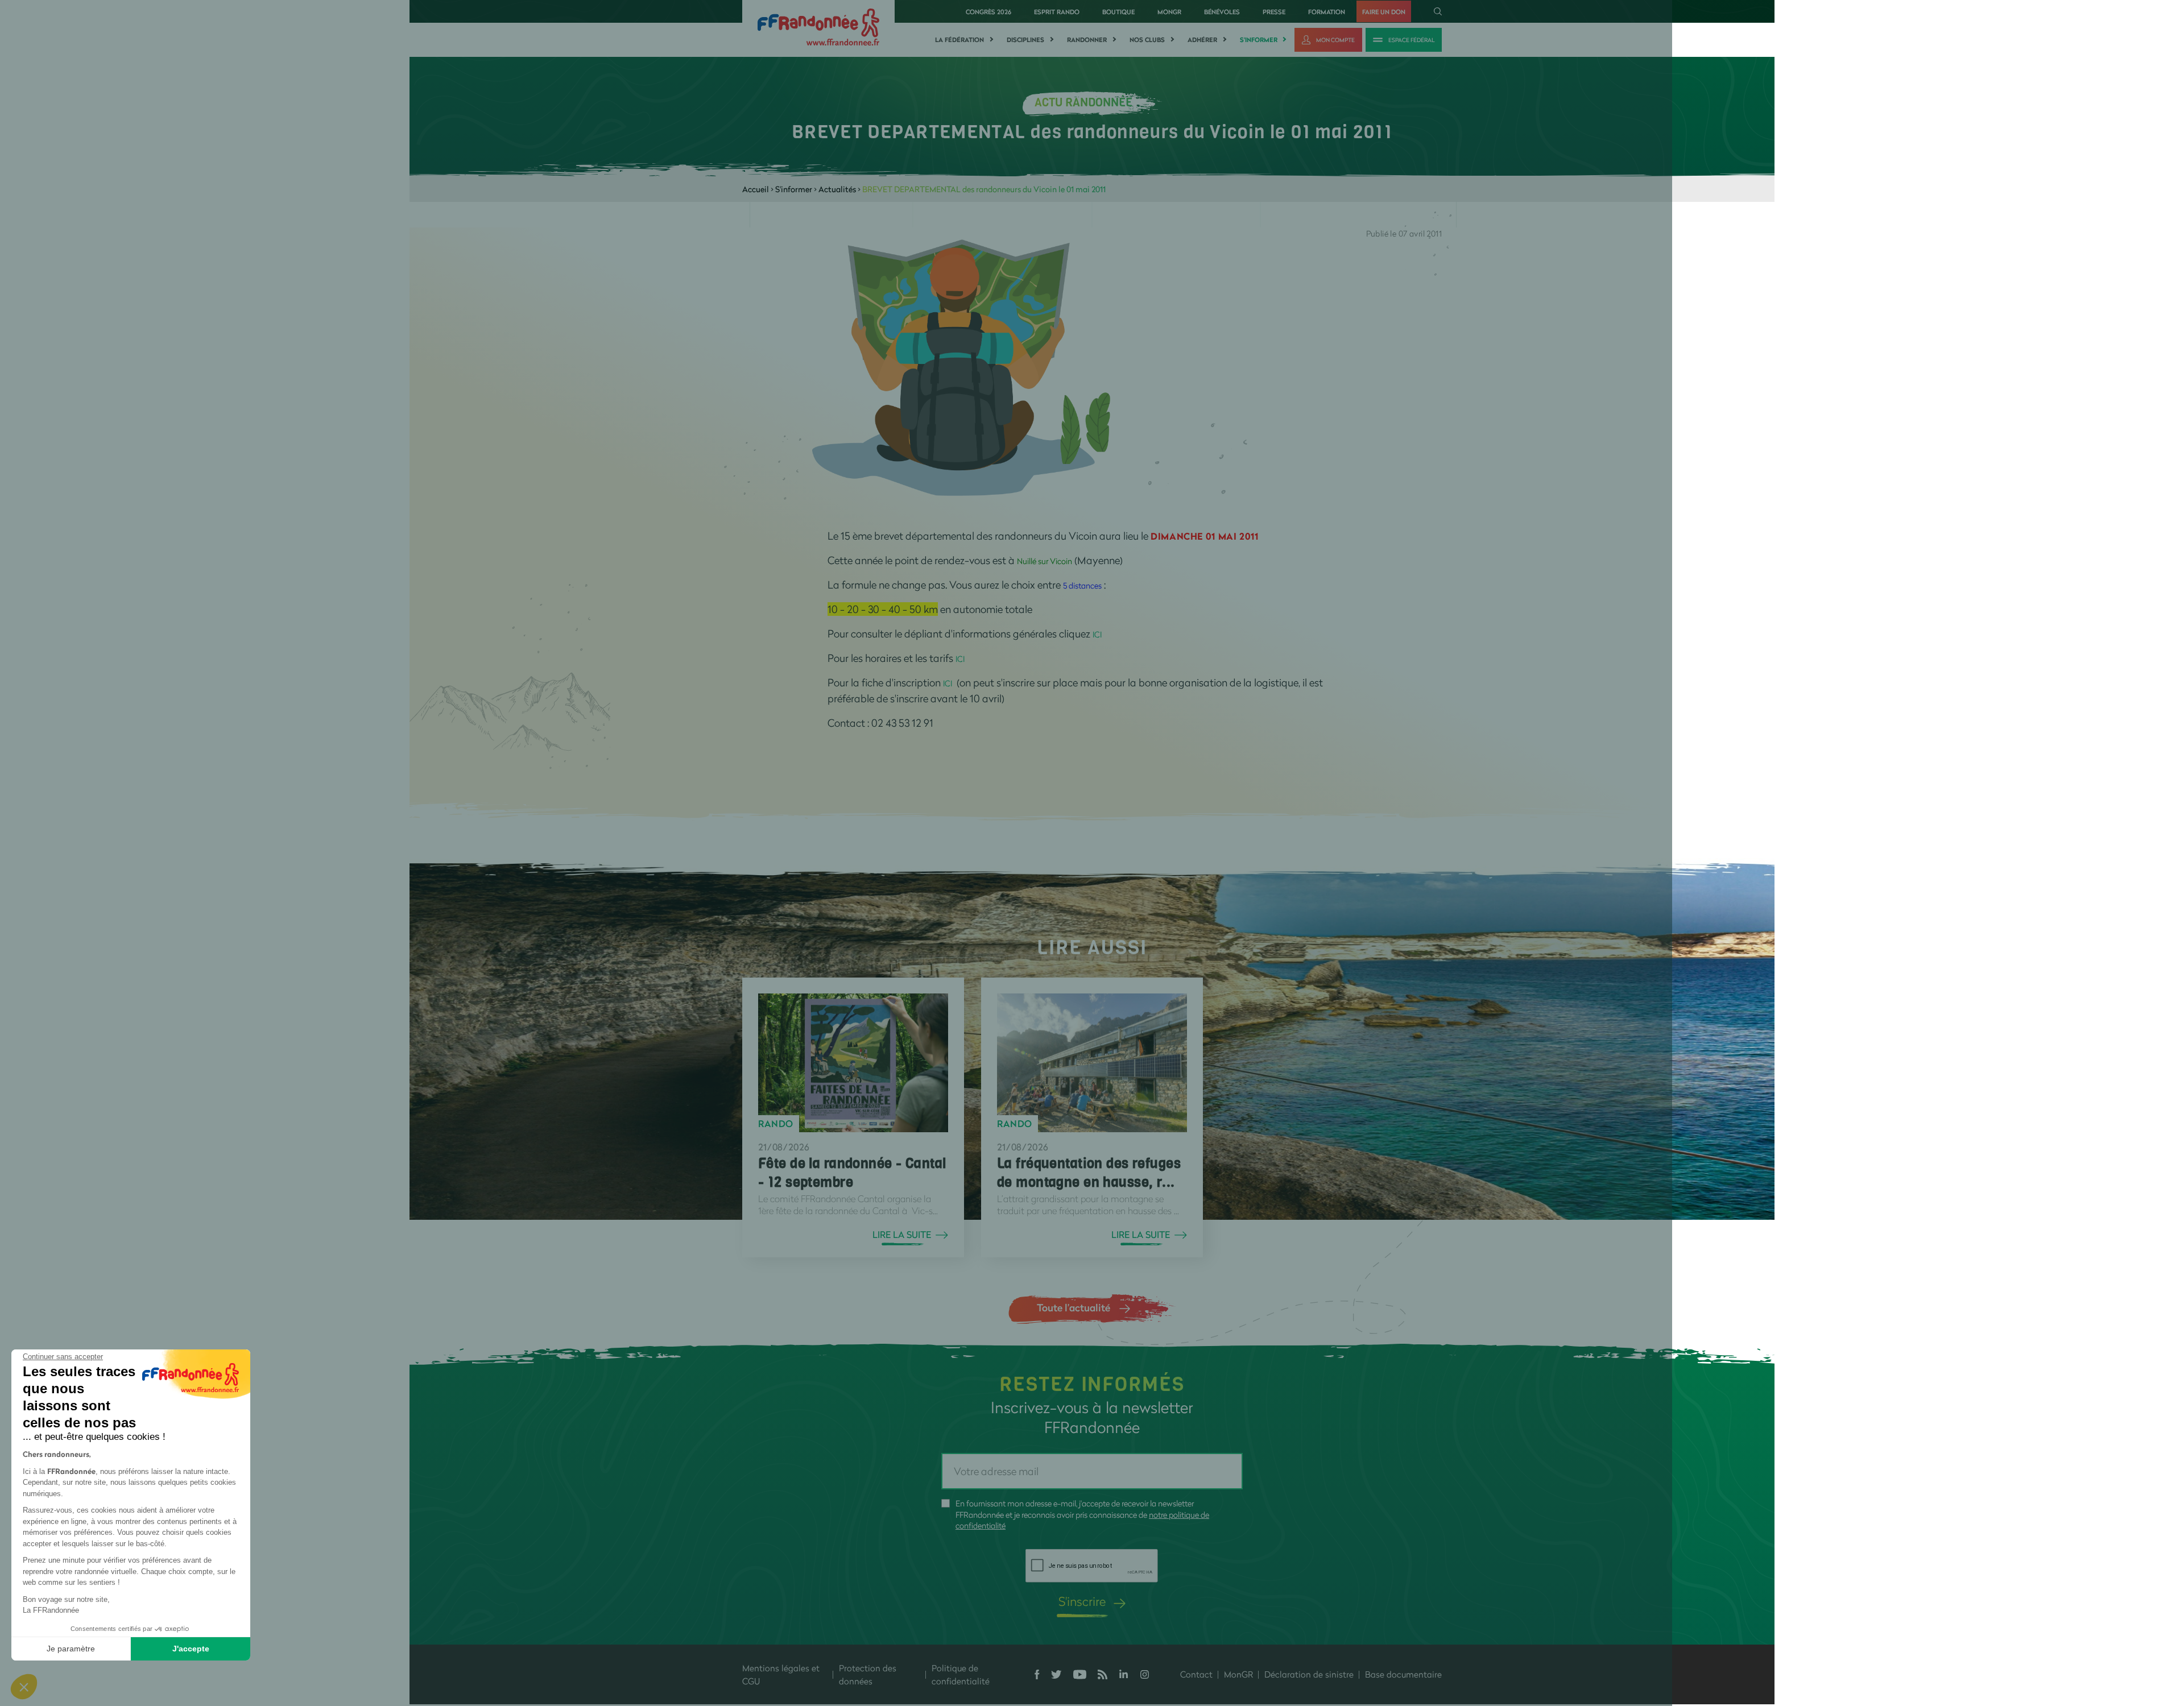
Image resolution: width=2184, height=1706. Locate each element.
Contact (1196, 1674)
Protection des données (868, 1674)
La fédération (959, 40)
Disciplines (1025, 40)
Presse (1274, 12)
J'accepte (191, 1649)
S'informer (1259, 40)
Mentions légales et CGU (781, 1674)
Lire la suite (902, 1235)
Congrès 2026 (988, 12)
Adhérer (1202, 40)
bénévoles (1222, 12)
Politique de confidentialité (961, 1674)
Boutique (1118, 12)
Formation (1327, 12)
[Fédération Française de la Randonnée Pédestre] (818, 26)
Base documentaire (1403, 1674)
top (1044, 1629)
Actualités (837, 189)
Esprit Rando (1057, 12)
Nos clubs (1147, 40)
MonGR (1169, 12)
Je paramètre (71, 1649)
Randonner (1087, 40)
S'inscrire (1082, 1601)
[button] (24, 1687)
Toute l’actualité (1074, 1307)
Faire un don (1384, 12)
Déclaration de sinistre (1309, 1674)
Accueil (756, 189)
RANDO (776, 1124)
